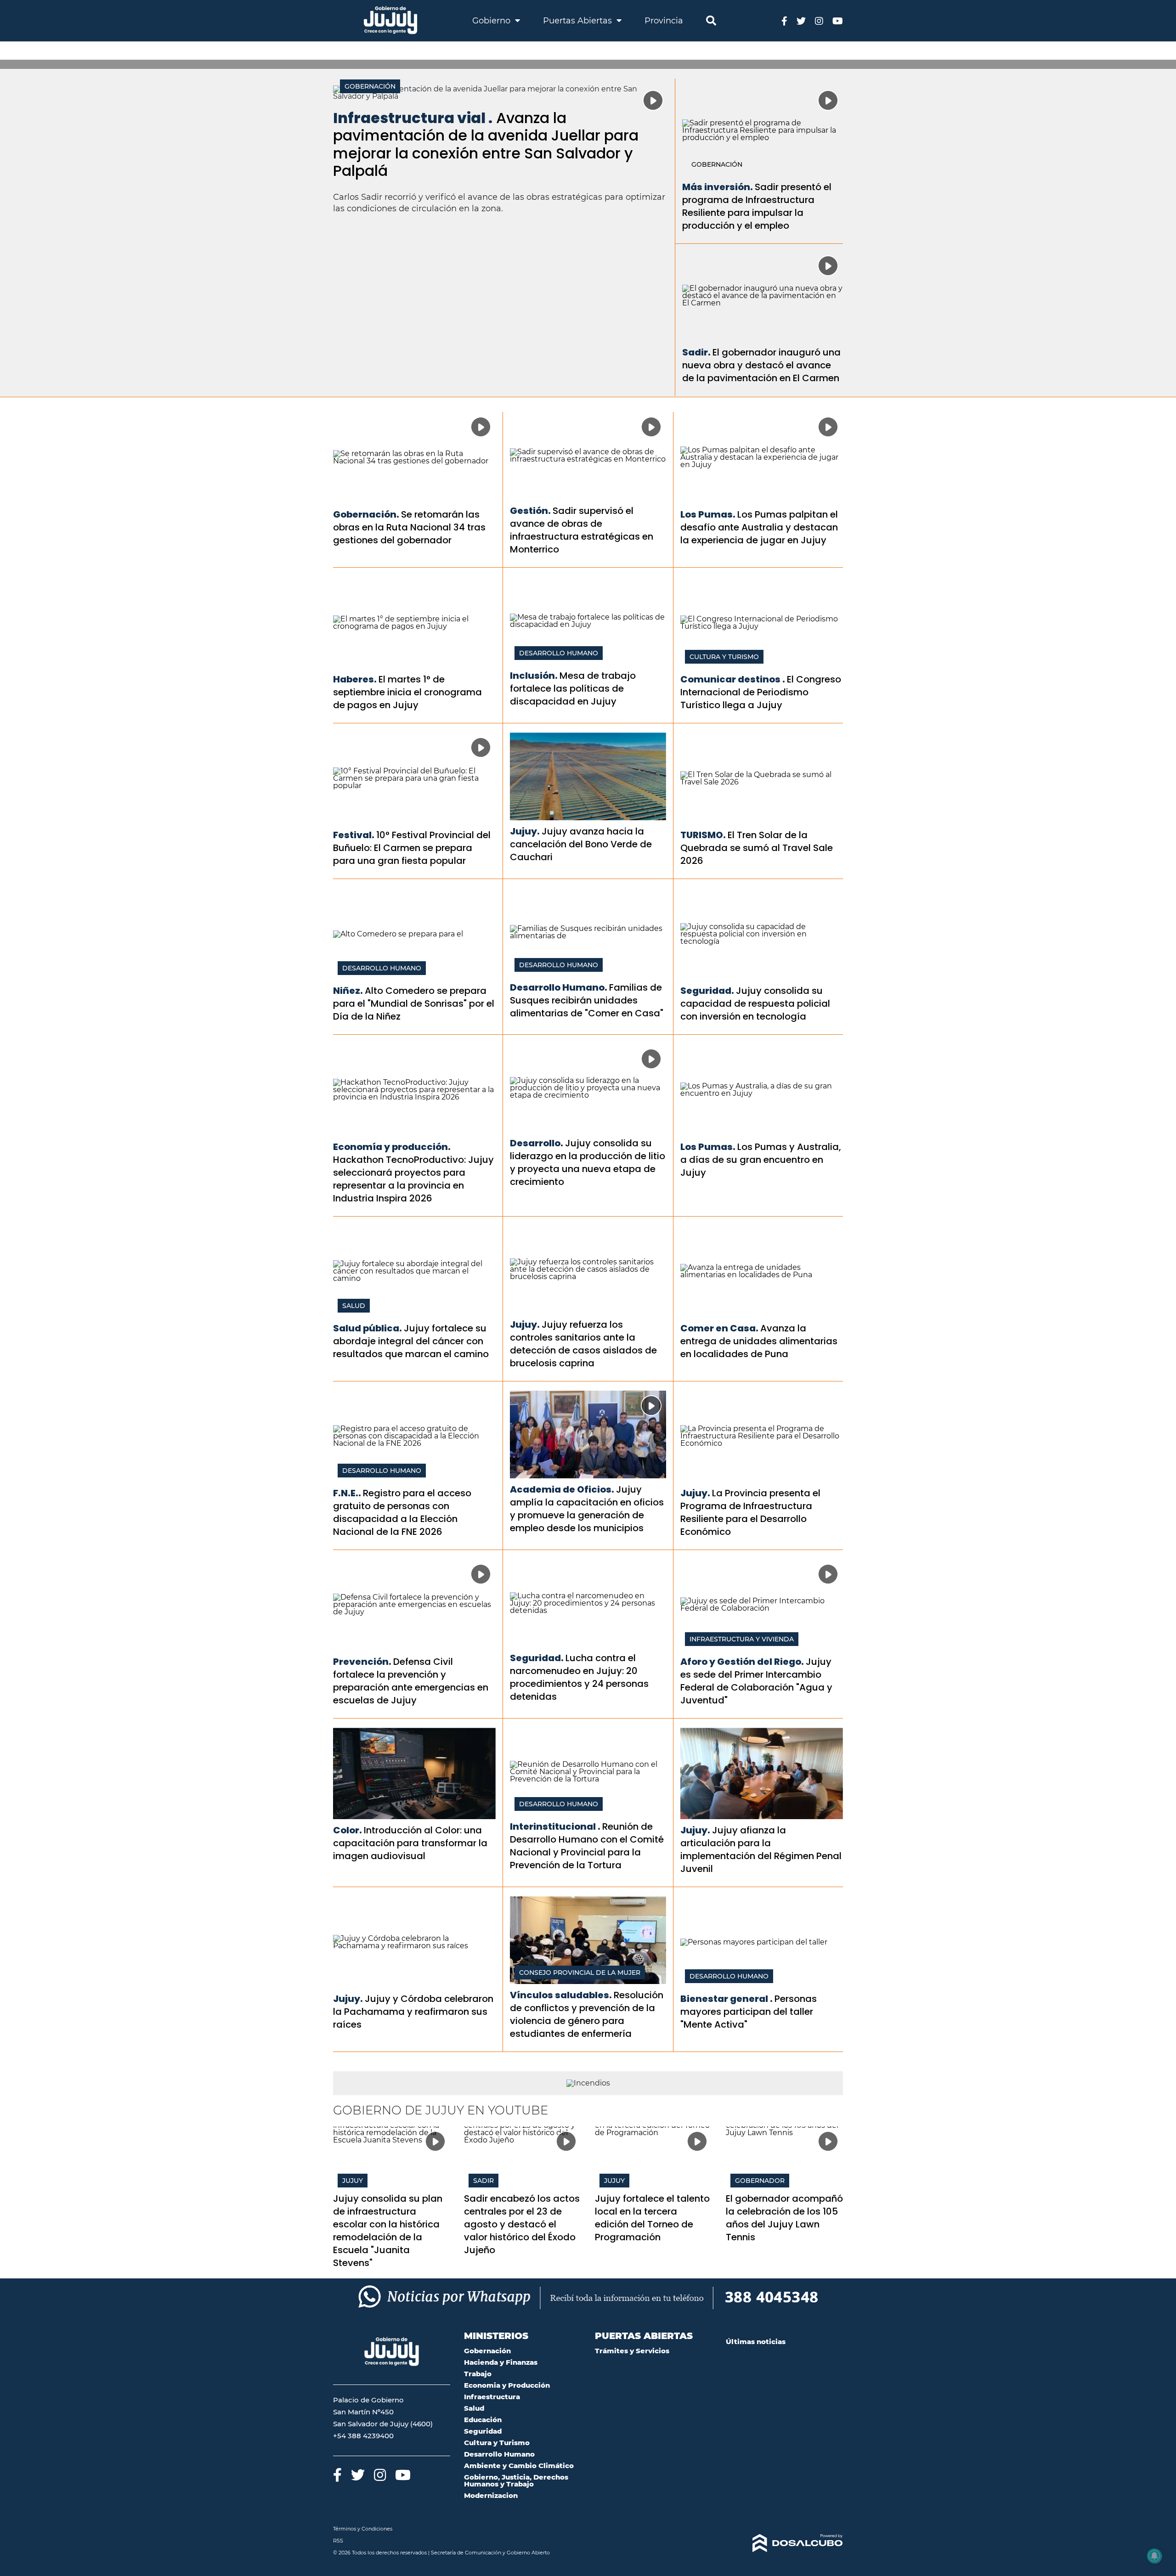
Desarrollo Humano (559, 653)
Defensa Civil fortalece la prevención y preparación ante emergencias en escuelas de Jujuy (411, 1681)
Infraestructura (492, 2397)
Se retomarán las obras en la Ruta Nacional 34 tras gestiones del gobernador (409, 527)
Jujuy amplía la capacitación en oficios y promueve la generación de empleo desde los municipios (587, 1509)
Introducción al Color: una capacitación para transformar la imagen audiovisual (410, 1843)
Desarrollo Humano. (559, 987)
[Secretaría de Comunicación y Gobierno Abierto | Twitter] (801, 20)
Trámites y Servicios (632, 2351)
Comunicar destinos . (733, 679)
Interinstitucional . (555, 1826)
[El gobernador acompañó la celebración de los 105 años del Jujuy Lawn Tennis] (784, 2159)
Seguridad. (707, 991)
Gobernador (760, 2181)
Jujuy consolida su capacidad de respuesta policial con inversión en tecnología (755, 1003)
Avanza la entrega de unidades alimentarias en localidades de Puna (759, 1341)
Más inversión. (718, 187)
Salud (354, 1306)
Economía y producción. (392, 1147)
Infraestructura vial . (413, 118)
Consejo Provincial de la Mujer (580, 1973)
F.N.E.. (347, 1493)
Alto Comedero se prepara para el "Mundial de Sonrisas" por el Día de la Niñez (414, 1003)
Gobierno (492, 21)
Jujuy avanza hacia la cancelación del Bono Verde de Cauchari (581, 844)
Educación (483, 2420)
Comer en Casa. (719, 1328)
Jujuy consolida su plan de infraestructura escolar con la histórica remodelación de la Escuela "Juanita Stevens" (388, 2231)
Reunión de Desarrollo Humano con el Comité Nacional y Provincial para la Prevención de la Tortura (587, 1846)
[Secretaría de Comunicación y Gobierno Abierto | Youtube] (838, 20)
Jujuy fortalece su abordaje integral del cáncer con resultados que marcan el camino (411, 1341)
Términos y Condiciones (363, 2529)
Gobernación (370, 86)
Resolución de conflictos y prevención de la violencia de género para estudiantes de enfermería (587, 2014)
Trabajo (478, 2374)
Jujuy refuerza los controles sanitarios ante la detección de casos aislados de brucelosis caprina (583, 1344)
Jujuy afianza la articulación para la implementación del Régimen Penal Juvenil (761, 1849)
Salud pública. (367, 1328)
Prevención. (362, 1662)
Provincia (664, 21)
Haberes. (355, 679)
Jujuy (353, 2181)
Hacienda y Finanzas (501, 2362)
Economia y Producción (507, 2385)
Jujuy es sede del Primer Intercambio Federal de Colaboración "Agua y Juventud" (756, 1681)
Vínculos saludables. (561, 1995)
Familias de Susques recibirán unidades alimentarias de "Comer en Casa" (587, 1000)
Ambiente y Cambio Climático (519, 2466)
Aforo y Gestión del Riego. (742, 1662)
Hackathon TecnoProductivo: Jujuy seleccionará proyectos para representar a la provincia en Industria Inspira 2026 (413, 1179)
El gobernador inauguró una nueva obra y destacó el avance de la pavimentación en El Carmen (761, 365)
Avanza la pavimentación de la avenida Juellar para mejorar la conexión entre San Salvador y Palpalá (486, 144)
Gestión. (530, 511)
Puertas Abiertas (579, 21)
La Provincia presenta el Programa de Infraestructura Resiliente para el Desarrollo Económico (750, 1512)
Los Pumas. (708, 514)
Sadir (483, 2181)
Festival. (354, 835)
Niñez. (348, 991)
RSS (338, 2541)
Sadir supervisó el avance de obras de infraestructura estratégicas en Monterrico (582, 530)
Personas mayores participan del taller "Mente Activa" (749, 2012)
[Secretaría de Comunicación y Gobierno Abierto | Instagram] (819, 20)
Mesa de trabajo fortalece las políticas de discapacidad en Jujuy (573, 688)
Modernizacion (491, 2495)
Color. (348, 1830)
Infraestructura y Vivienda (742, 1639)
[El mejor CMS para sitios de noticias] (784, 2543)
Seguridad (483, 2431)
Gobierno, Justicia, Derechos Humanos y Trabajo (516, 2480)
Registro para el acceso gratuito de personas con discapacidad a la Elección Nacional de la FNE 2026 (402, 1512)
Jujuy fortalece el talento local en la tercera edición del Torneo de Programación (652, 2218)
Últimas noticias (756, 2342)
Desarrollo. (537, 1143)
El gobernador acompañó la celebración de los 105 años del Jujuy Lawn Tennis (784, 2218)
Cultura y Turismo (724, 657)
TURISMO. (703, 835)
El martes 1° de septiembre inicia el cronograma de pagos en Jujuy (407, 692)
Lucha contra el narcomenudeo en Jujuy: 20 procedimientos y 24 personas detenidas (579, 1677)
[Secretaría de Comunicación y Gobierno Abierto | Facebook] (784, 20)
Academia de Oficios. (562, 1489)
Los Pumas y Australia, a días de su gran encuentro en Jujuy (761, 1160)
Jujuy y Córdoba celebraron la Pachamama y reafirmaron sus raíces (413, 2012)
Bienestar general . (727, 1999)
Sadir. (696, 352)
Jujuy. (525, 831)
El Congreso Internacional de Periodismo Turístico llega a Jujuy (761, 692)
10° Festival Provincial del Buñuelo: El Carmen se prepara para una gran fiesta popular (412, 848)
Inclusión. (534, 676)
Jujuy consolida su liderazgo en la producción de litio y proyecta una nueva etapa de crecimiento (588, 1162)
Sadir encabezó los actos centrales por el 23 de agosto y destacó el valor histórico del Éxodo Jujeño (522, 2224)
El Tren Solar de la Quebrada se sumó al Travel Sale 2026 (757, 848)
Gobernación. (366, 514)
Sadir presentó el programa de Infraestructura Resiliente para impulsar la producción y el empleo (757, 206)
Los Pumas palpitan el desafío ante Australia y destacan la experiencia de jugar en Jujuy (759, 527)
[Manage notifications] (1154, 2556)
